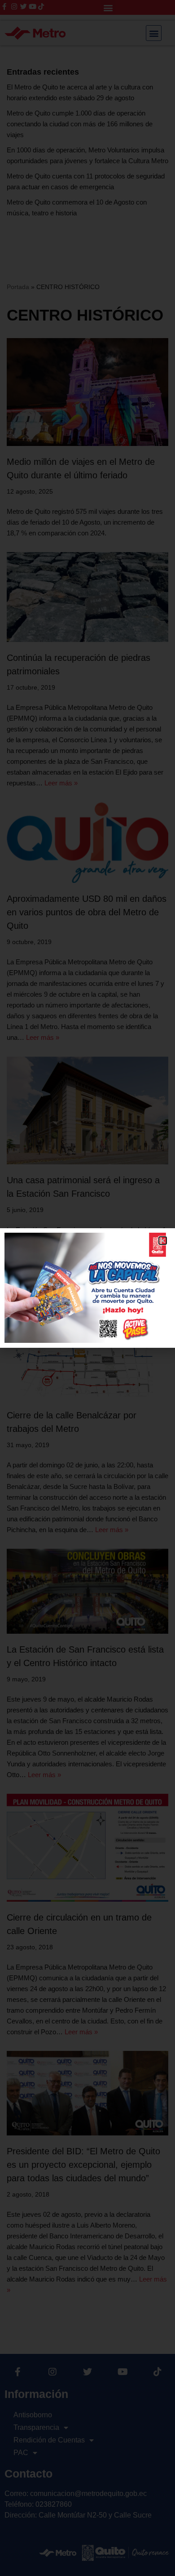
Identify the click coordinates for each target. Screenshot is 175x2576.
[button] (163, 1241)
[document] (87, 1288)
